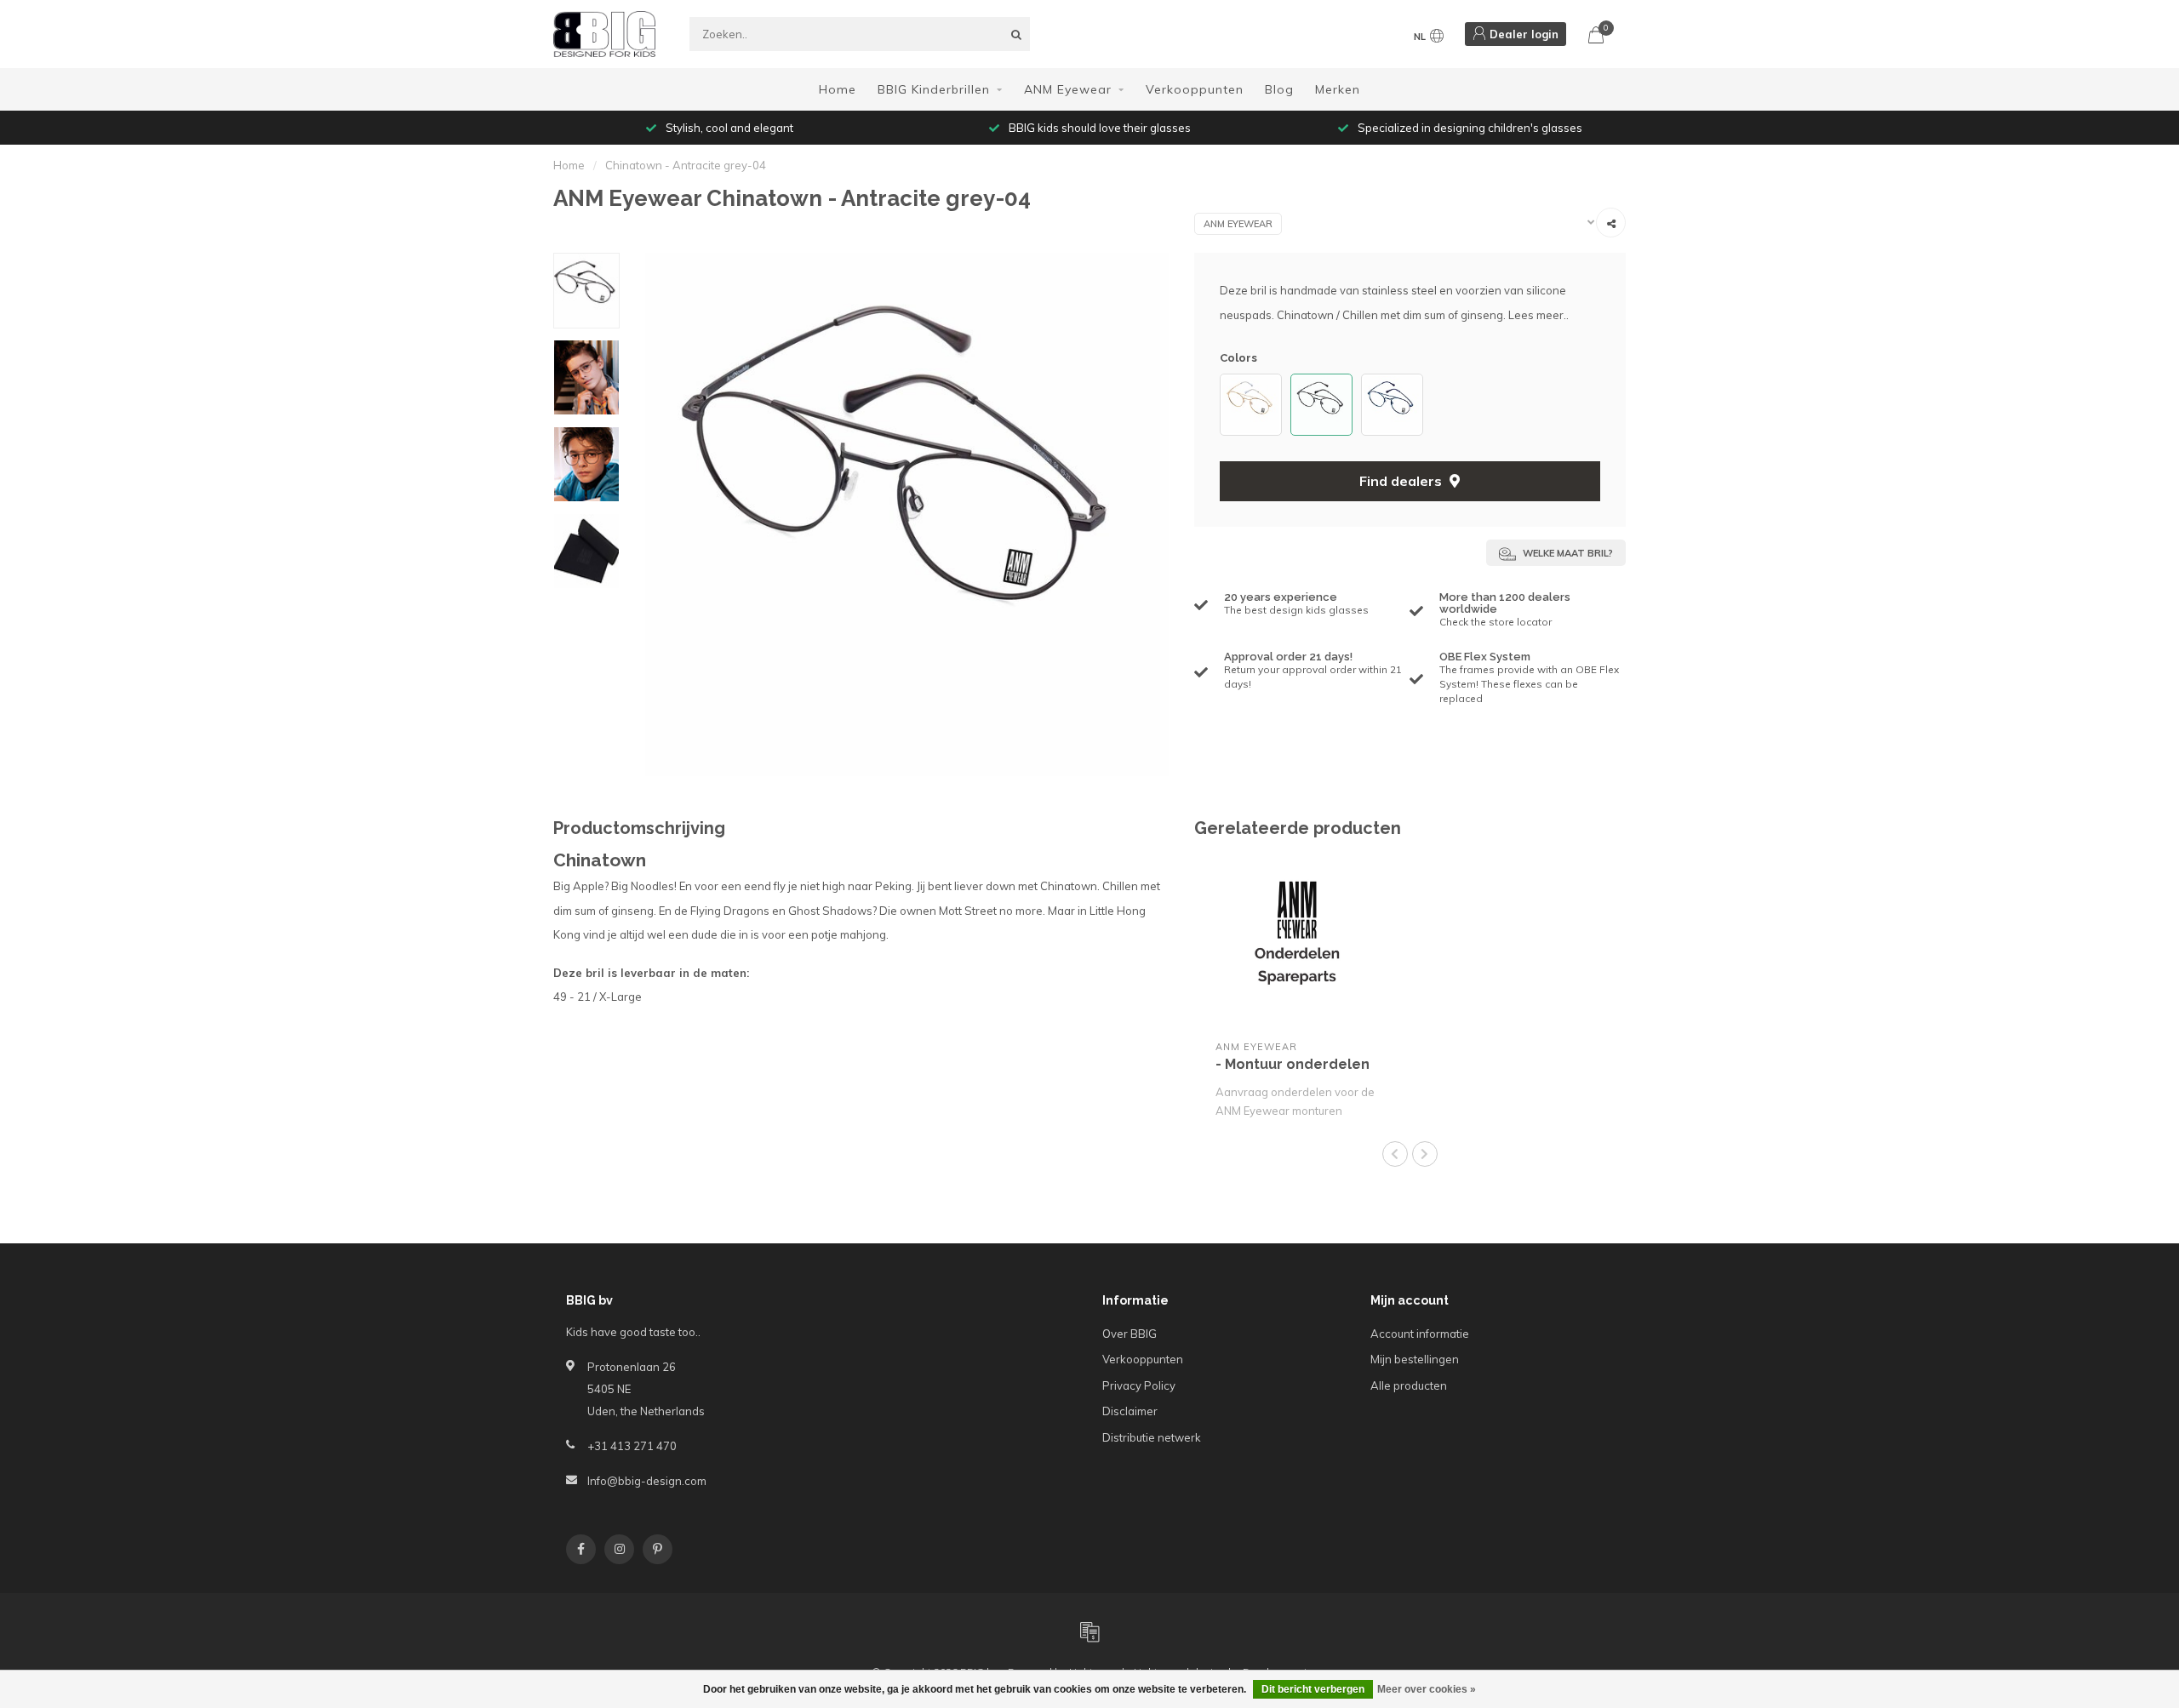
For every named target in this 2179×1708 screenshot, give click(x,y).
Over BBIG (1130, 1334)
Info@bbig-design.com (647, 1481)
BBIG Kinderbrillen (934, 89)
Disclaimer (1130, 1411)
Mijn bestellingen (1415, 1359)
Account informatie (1420, 1334)
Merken (1338, 89)
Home (838, 89)
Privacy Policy (1139, 1385)
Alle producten (1409, 1385)
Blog (1279, 89)
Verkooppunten (1195, 89)
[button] (1228, 405)
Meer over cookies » (1427, 1689)
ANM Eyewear (1068, 89)
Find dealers (1402, 481)
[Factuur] (1089, 1631)
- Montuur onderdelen (1293, 1064)
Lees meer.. (1538, 315)
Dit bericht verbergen (1313, 1689)
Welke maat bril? (1567, 553)
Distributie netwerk (1152, 1437)
